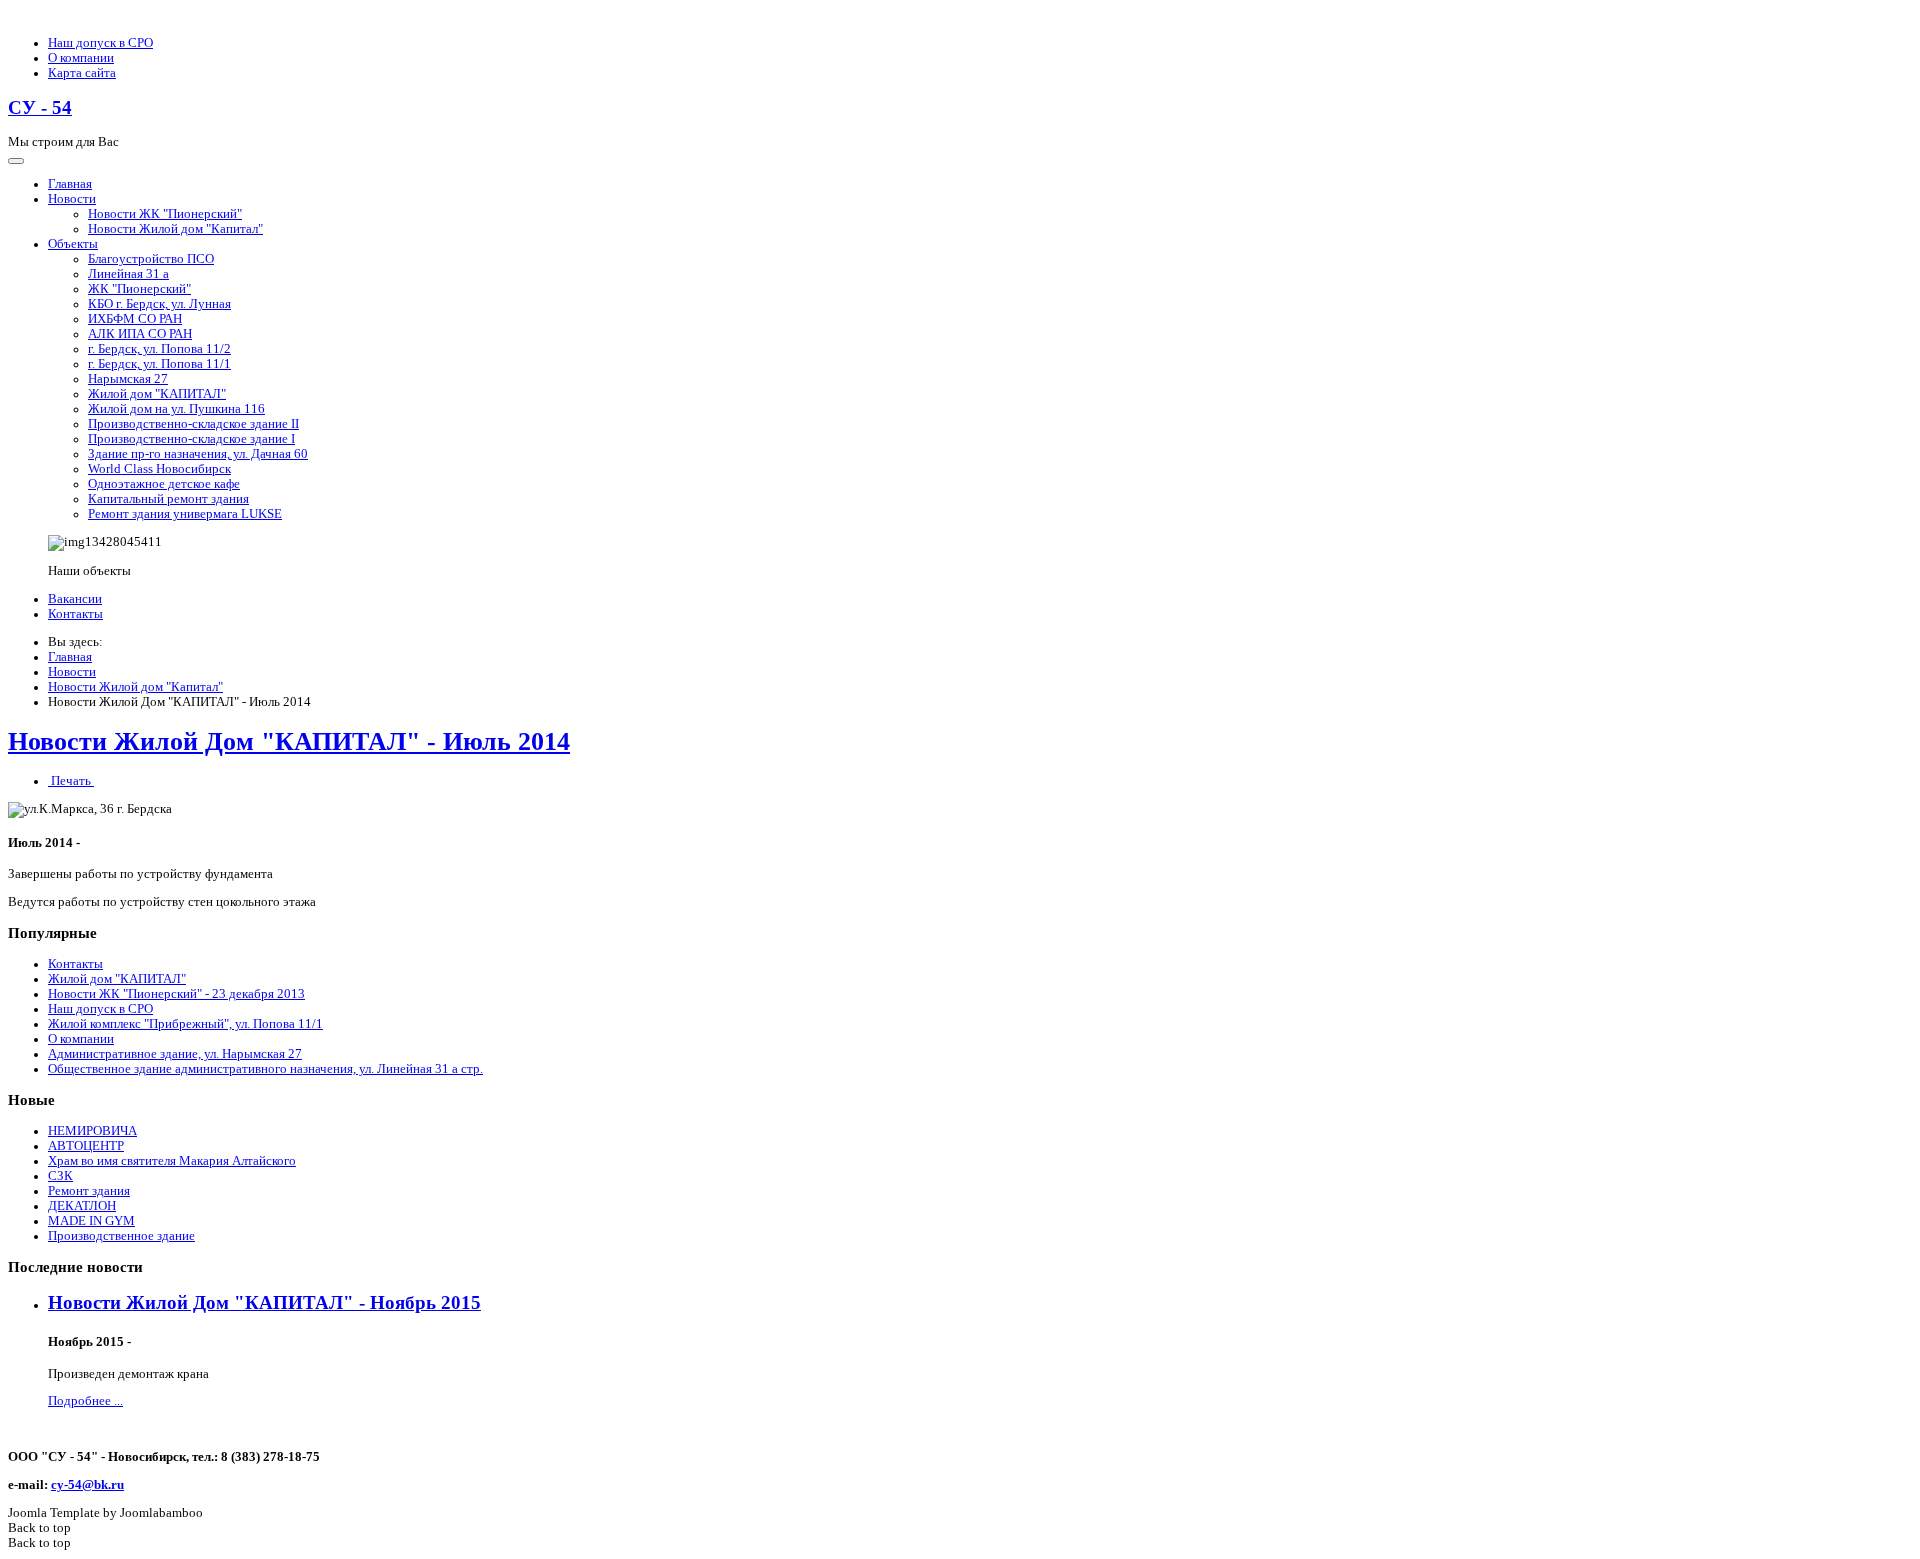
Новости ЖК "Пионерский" (165, 214)
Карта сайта (82, 73)
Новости (72, 199)
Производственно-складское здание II (193, 424)
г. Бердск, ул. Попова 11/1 (159, 364)
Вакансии (75, 599)
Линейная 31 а (128, 274)
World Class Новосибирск (159, 469)
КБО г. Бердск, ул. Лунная (159, 304)
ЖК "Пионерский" (139, 289)
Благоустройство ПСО (151, 259)
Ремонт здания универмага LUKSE (185, 514)
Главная (70, 184)
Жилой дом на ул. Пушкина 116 (176, 409)
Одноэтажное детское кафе (164, 484)
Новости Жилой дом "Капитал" (175, 229)
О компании (81, 58)
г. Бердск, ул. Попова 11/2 (159, 349)
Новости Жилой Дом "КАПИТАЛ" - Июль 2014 (289, 741)
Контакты (75, 614)
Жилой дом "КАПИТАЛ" (157, 394)
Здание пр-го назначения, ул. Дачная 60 (198, 454)
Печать (71, 781)
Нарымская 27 (128, 379)
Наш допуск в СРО (100, 43)
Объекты (73, 244)
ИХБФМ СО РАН (135, 319)
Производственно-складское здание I (191, 439)
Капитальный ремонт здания (168, 499)
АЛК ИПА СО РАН (140, 334)
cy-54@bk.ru (87, 1485)
